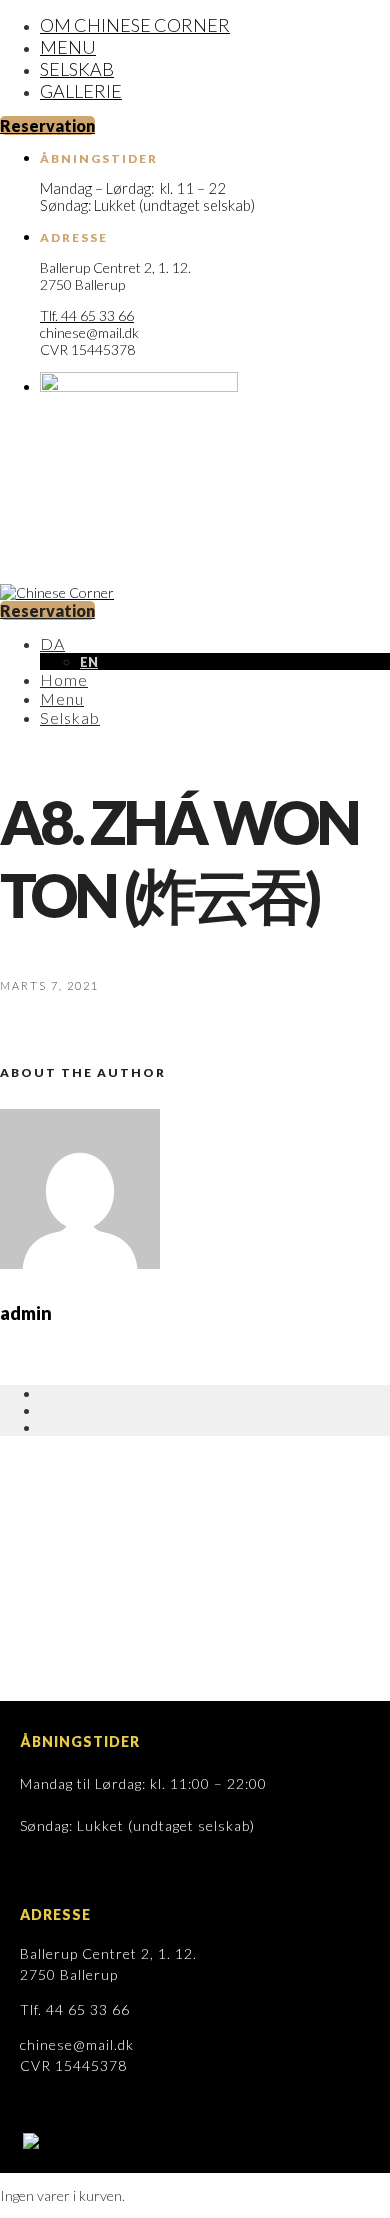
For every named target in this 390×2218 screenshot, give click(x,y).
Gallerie (81, 91)
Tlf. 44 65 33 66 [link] (87, 315)
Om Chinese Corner (135, 25)
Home (64, 679)
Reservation (47, 125)
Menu (68, 47)
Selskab (77, 69)
